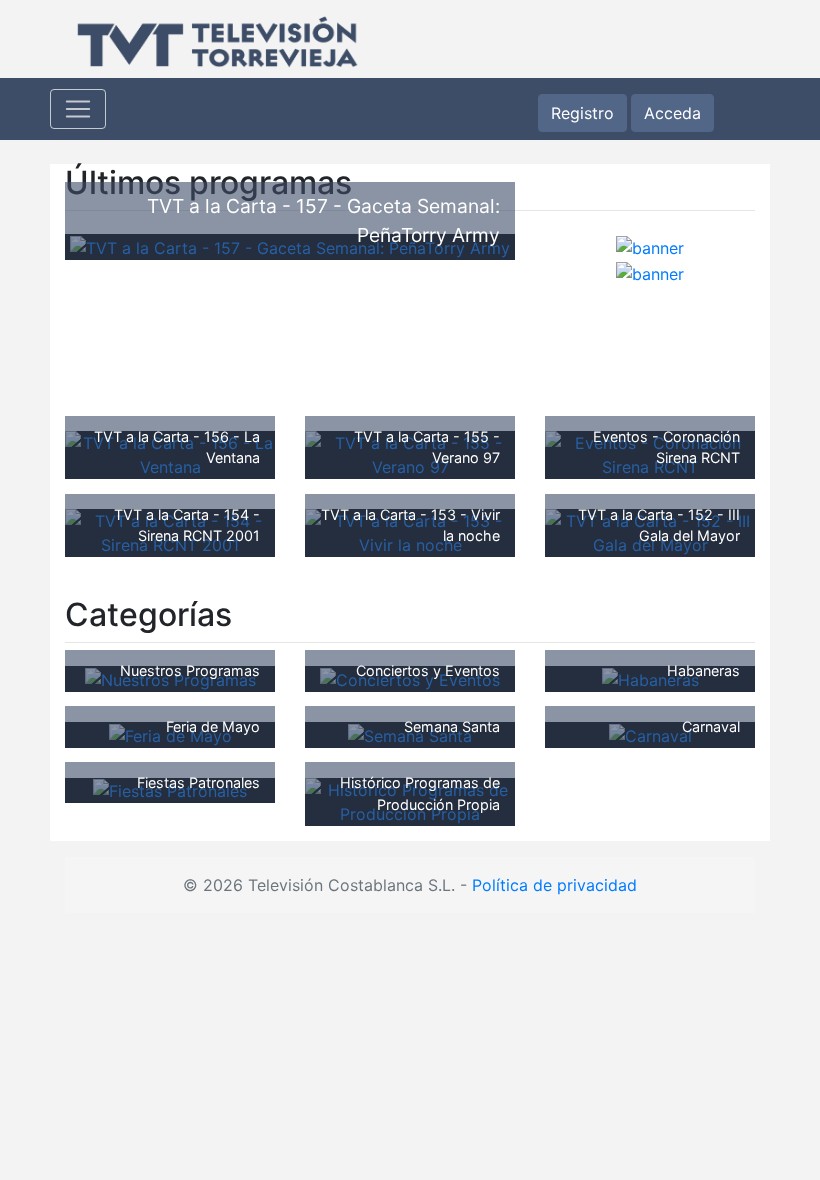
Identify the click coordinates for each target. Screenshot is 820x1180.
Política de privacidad (554, 885)
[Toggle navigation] (78, 109)
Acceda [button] (672, 113)
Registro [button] (582, 113)
